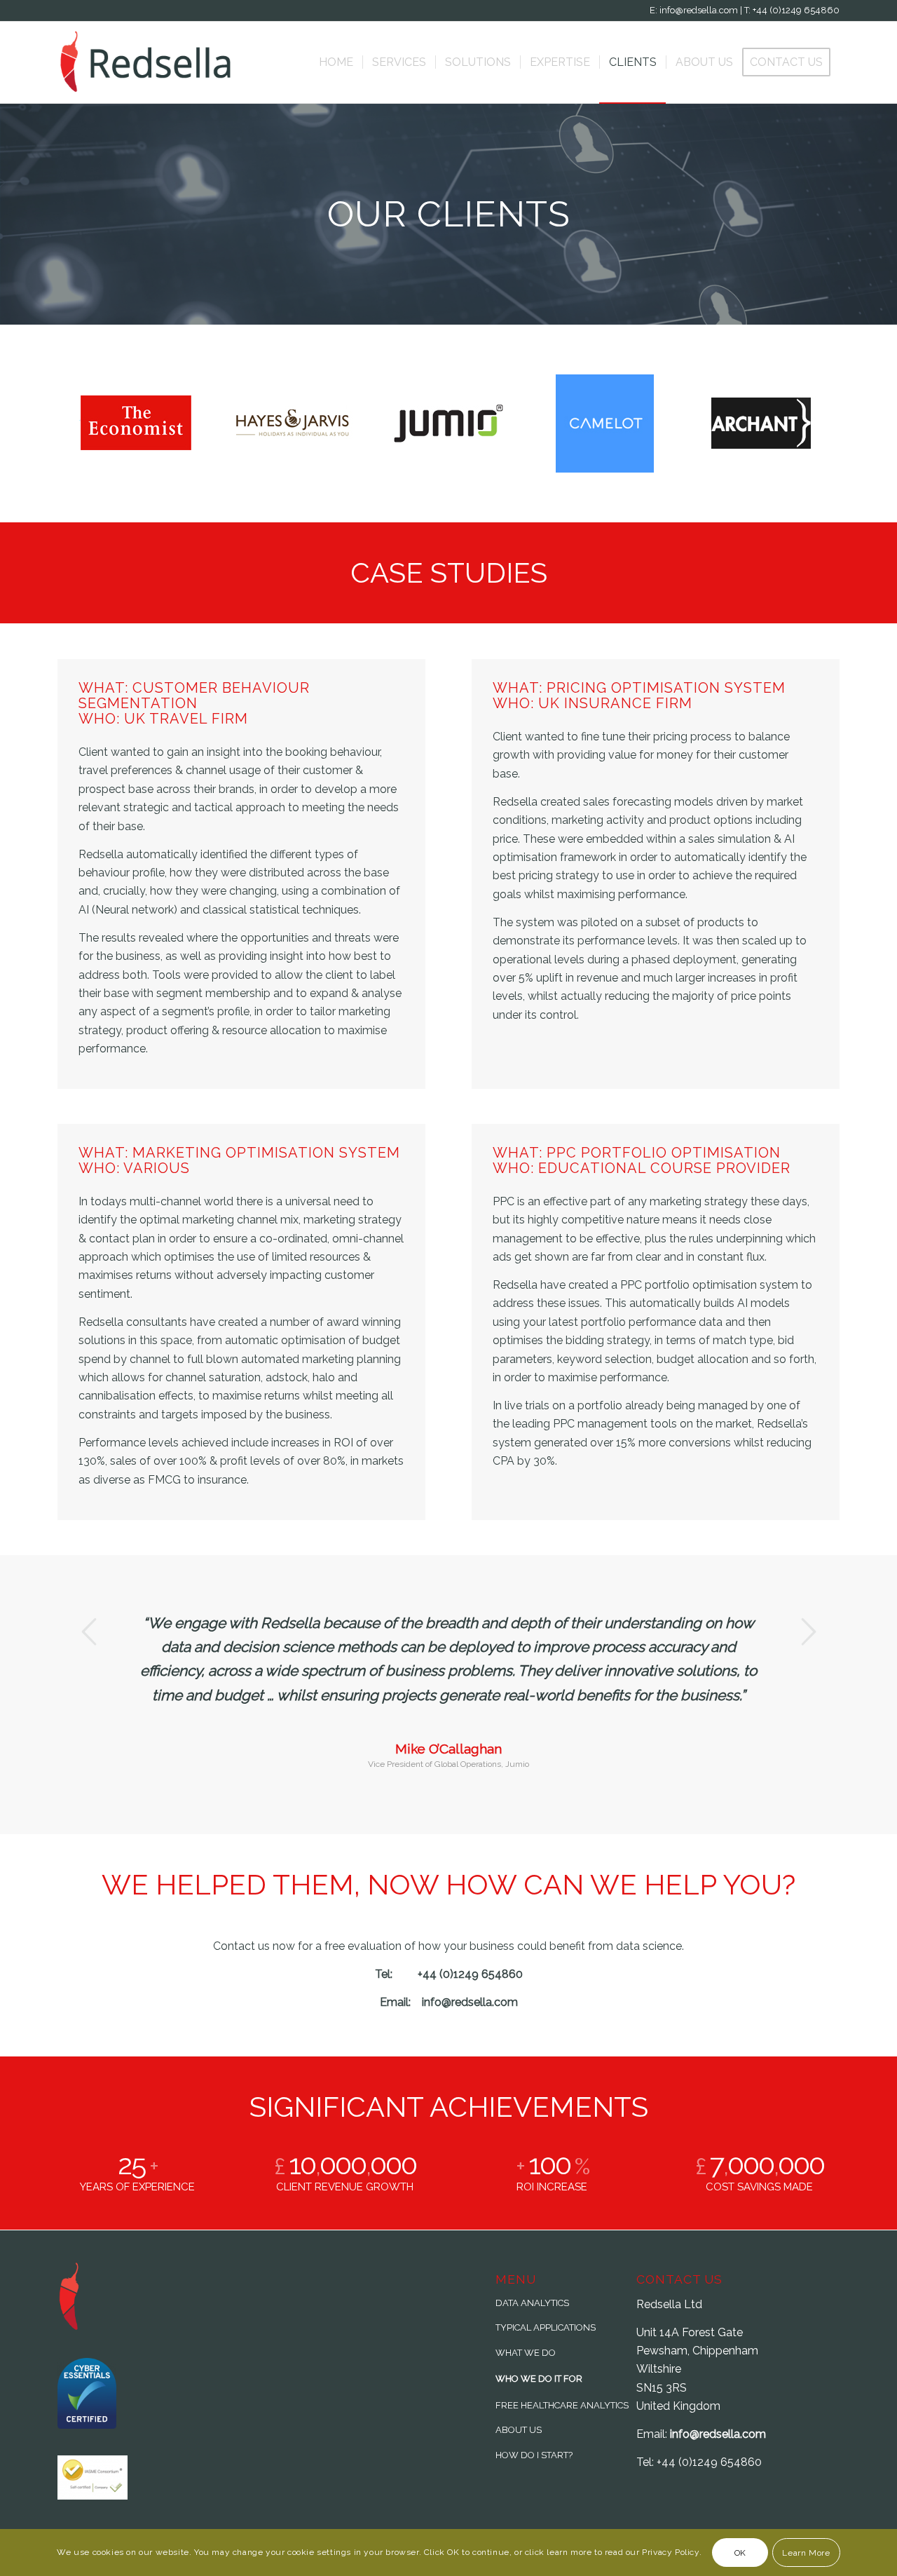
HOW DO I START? (534, 2455)
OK (740, 2553)
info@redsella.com (718, 2434)
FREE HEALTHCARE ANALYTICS (562, 2405)
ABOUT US (519, 2430)
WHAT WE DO (526, 2353)
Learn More (806, 2553)
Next (808, 1632)
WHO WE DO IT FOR (539, 2379)
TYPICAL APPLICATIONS (546, 2327)
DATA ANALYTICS (532, 2303)
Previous (89, 1632)
